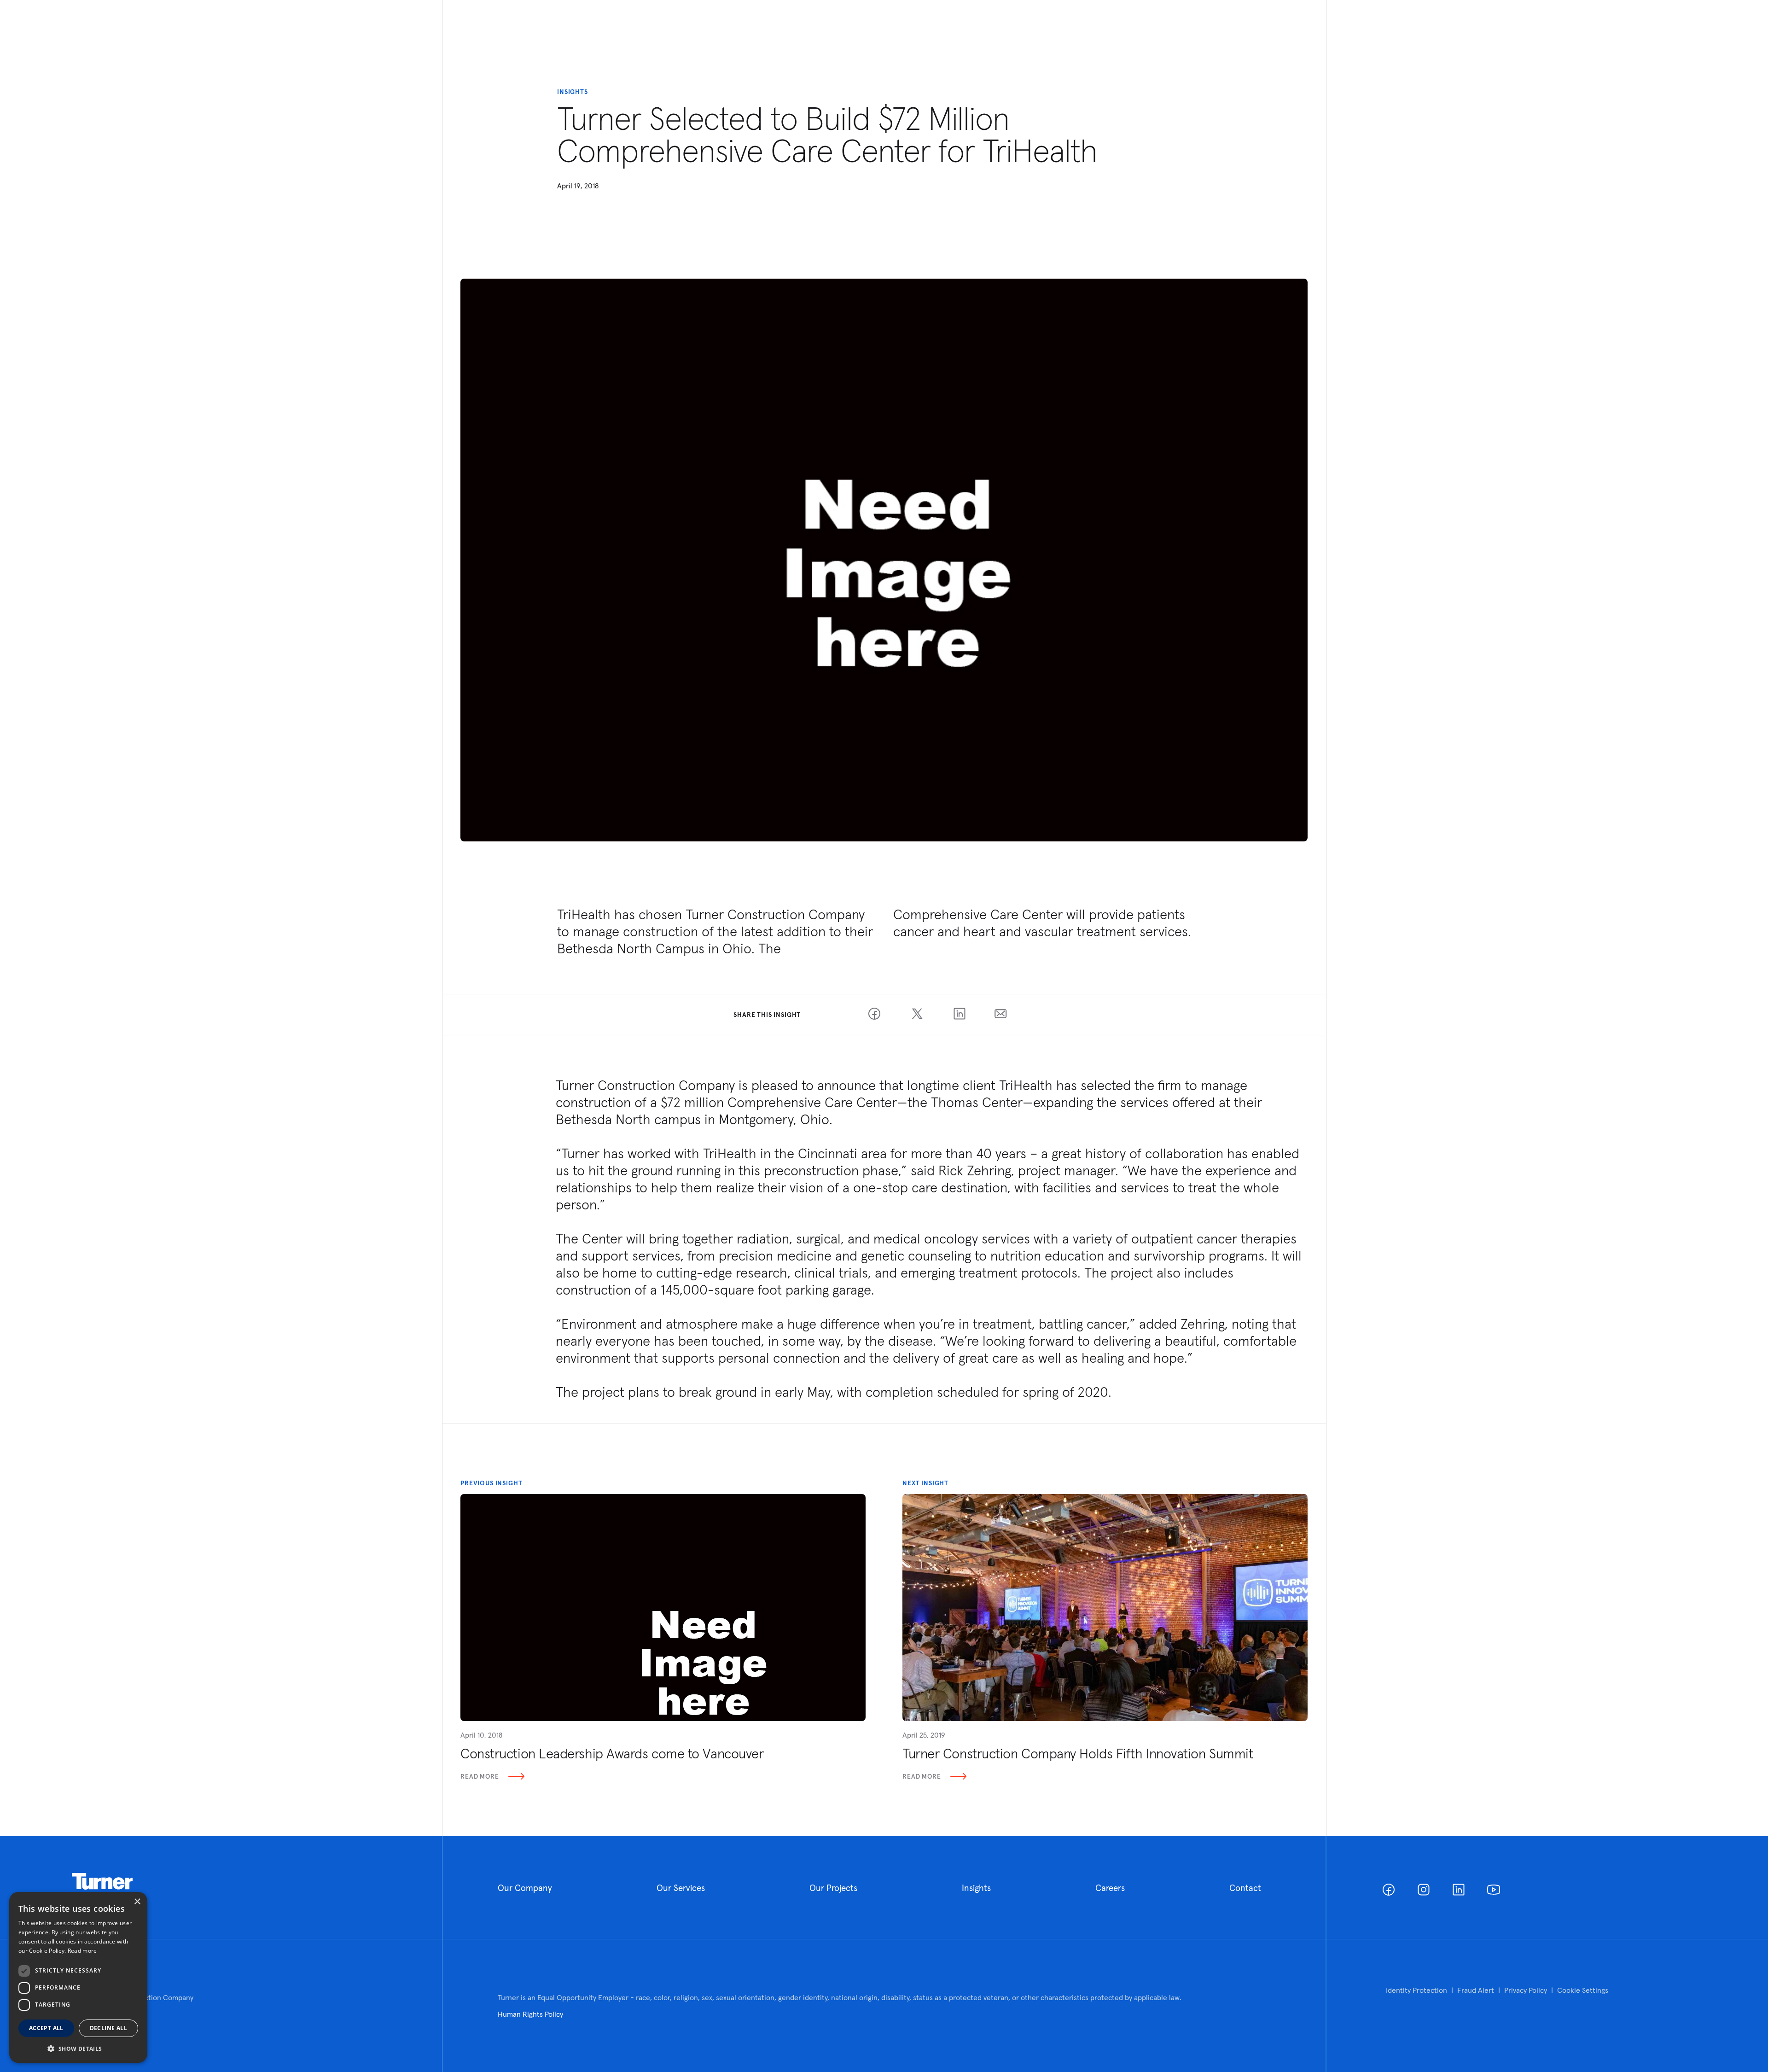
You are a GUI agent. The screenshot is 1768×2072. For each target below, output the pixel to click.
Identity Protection (1416, 1990)
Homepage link (102, 1882)
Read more (82, 1951)
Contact (1245, 1888)
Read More (480, 1776)
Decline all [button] (108, 2028)
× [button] (137, 1902)
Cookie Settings (1583, 1990)
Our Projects (833, 1888)
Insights (976, 1888)
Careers (1110, 1888)
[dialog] (78, 1977)
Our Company (525, 1888)
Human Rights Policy (530, 2014)
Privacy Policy (1526, 1990)
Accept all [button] (46, 2028)
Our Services (681, 1888)
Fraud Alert (1476, 1990)
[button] (78, 2048)
